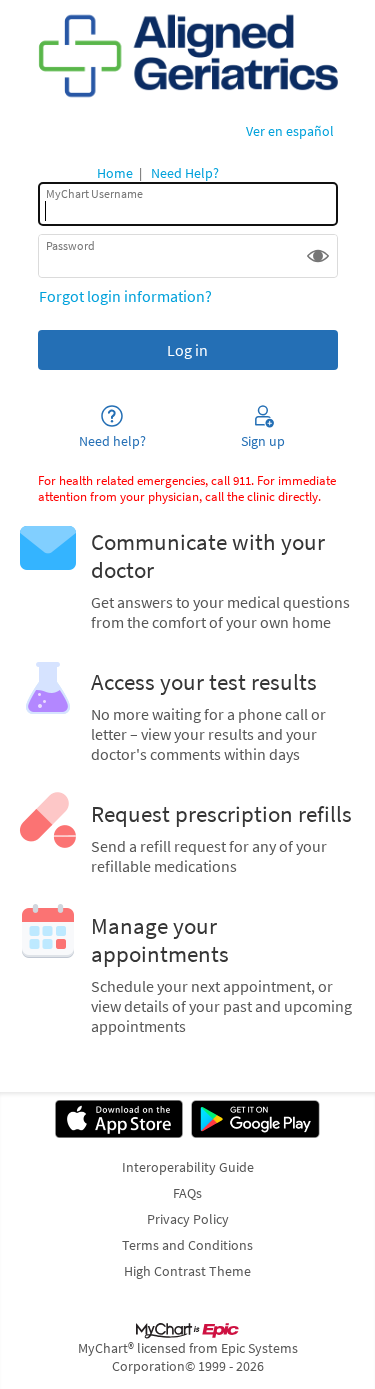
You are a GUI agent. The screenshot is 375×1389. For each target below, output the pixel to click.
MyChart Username (94, 193)
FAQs (187, 1193)
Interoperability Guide (188, 1167)
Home (115, 173)
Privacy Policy (188, 1219)
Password (70, 245)
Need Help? (185, 173)
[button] (318, 256)
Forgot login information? (125, 296)
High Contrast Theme (187, 1271)
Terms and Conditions (187, 1245)
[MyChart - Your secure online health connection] (187, 56)
